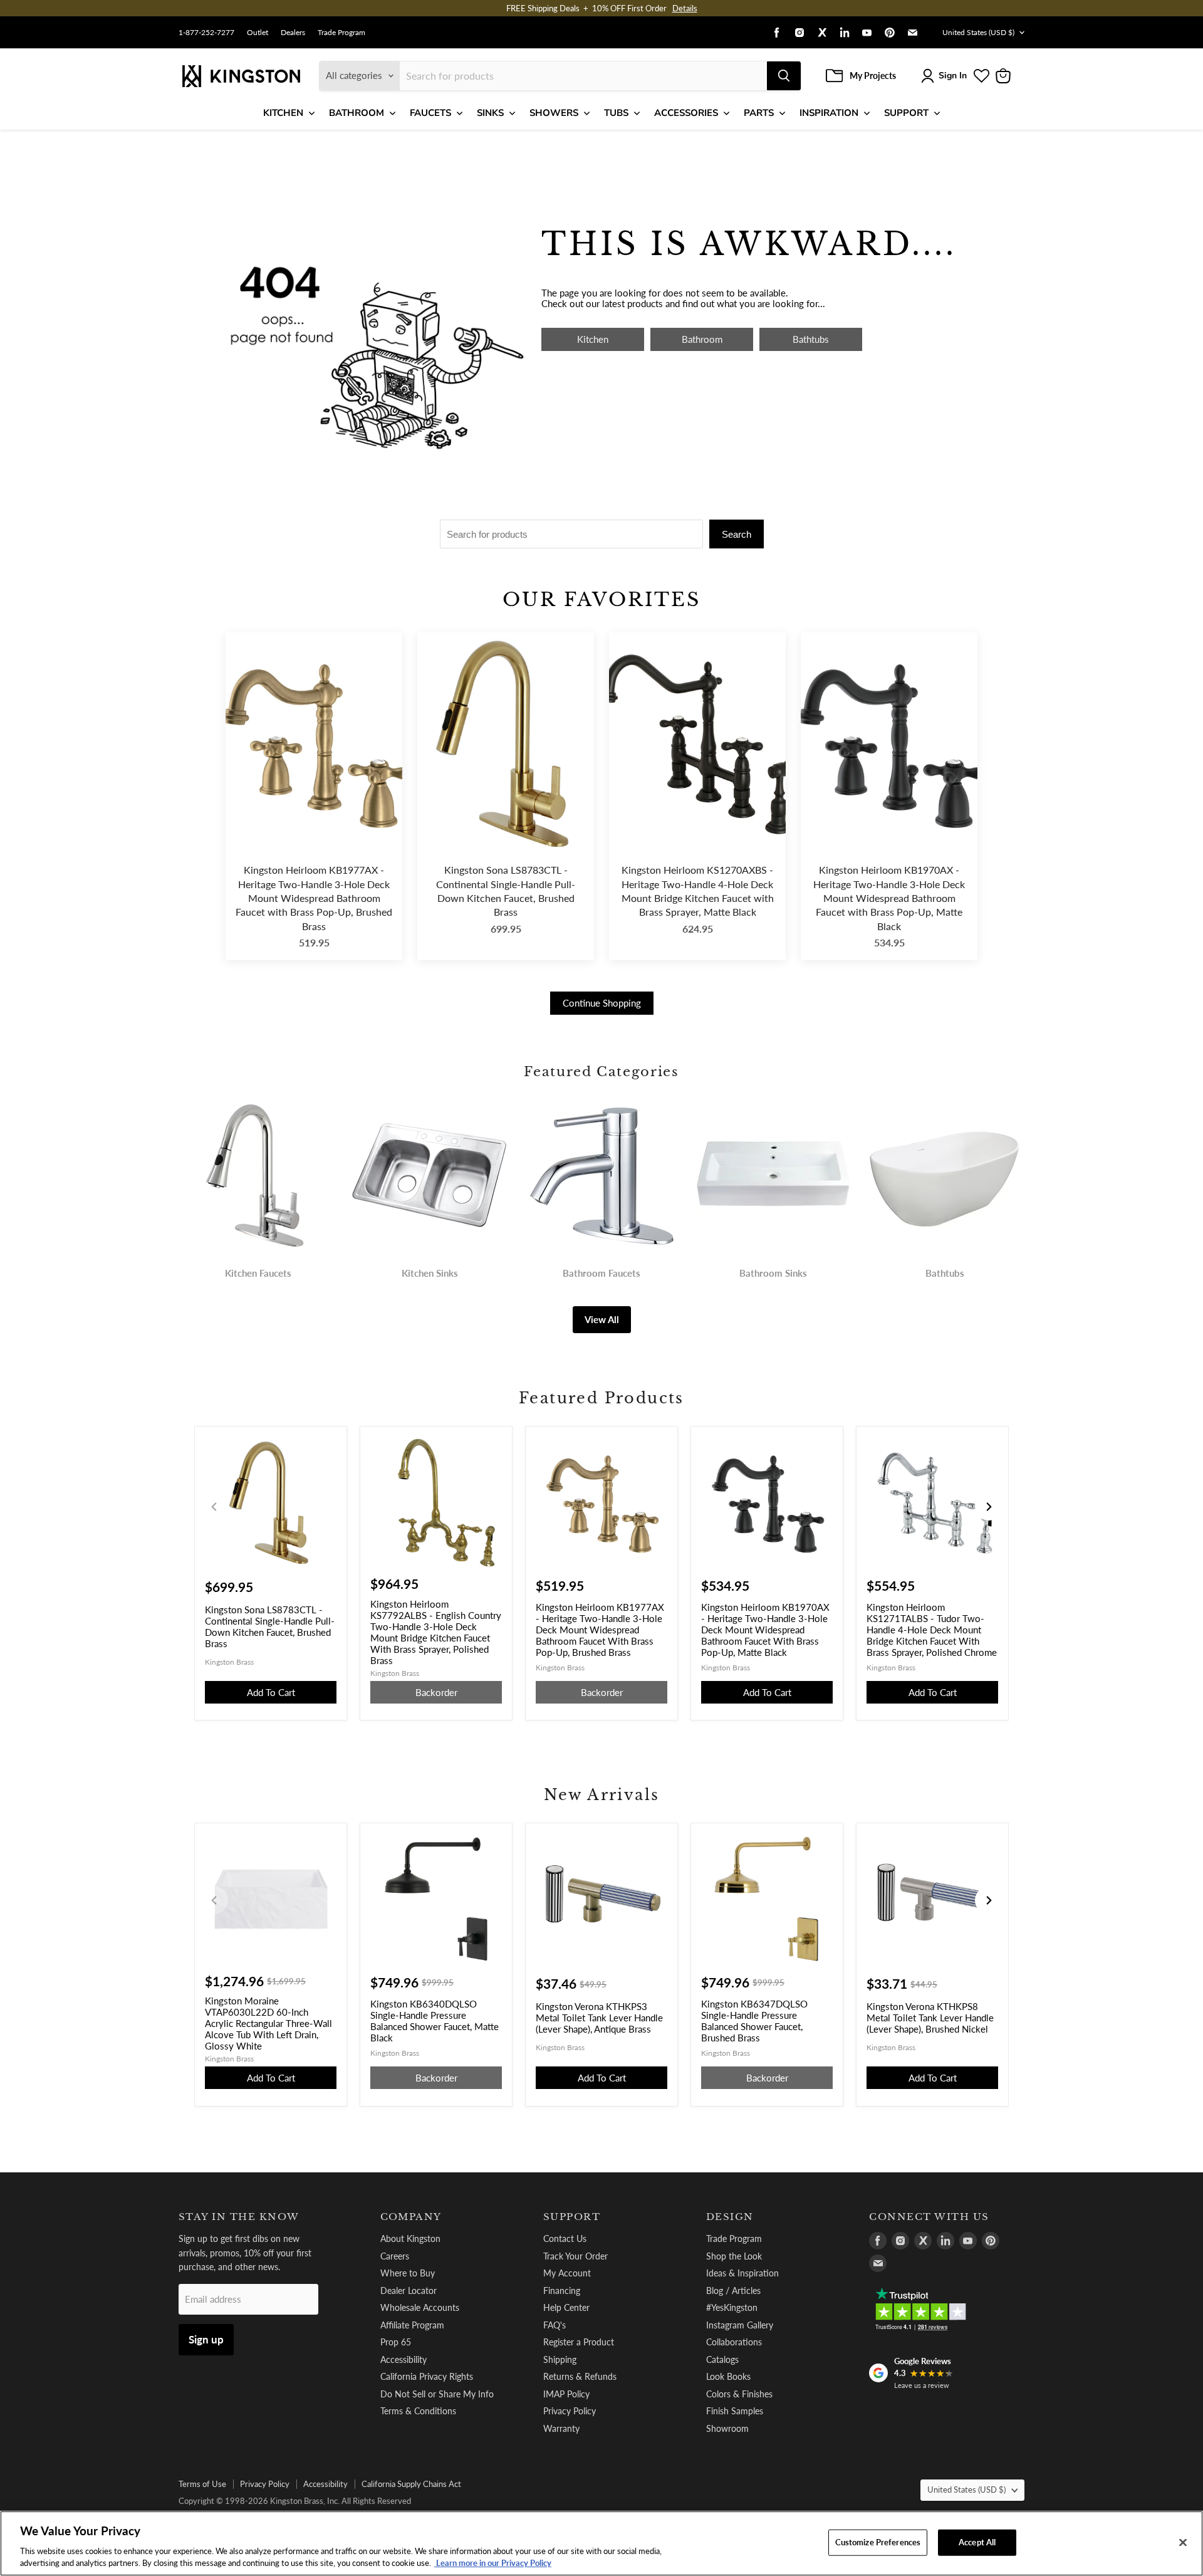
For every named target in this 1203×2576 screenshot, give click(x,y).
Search (737, 534)
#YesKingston (732, 2307)
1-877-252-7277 (206, 33)
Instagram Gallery (740, 2325)
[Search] (784, 76)
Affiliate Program (412, 2325)
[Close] (1183, 2543)
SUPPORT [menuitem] (906, 113)
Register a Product (579, 2342)
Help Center (566, 2307)
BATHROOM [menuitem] (357, 113)
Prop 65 (396, 2342)
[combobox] (583, 76)
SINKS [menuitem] (490, 113)
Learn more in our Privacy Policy (493, 2563)
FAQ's (555, 2325)
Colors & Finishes (739, 2394)
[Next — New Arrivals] (989, 1900)
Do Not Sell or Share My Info (437, 2394)
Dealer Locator (409, 2291)
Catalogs (722, 2359)
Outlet (258, 33)
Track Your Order (575, 2256)
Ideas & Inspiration (742, 2273)
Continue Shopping (602, 1003)
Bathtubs (811, 339)
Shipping (560, 2359)
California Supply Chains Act (411, 2484)
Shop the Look (734, 2256)
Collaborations (734, 2342)
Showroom (727, 2428)
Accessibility (404, 2359)
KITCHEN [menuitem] (283, 113)
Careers (395, 2256)
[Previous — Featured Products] (214, 1507)
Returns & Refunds (580, 2376)
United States (978, 32)
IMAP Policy (566, 2394)
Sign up (206, 2339)
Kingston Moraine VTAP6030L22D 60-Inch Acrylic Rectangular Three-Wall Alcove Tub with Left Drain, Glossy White (268, 2023)
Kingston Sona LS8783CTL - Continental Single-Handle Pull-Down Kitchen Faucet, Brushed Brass (506, 891)
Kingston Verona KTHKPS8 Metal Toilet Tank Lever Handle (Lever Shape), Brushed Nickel (930, 2018)
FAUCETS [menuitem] (430, 113)
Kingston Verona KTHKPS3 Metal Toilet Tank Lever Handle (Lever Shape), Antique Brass (599, 2018)
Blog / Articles (733, 2291)
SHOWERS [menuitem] (554, 113)
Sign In (953, 76)
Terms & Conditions (418, 2411)
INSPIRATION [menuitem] (829, 113)
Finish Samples (735, 2411)
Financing (562, 2291)
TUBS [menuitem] (616, 113)
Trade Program (341, 33)
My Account (567, 2273)
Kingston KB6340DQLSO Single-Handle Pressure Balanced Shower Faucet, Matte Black (435, 2021)
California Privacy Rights (427, 2376)
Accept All (977, 2542)
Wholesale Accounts (420, 2307)
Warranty (561, 2428)
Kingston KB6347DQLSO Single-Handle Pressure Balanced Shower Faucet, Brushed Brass (754, 2021)
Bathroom (702, 339)
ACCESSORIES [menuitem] (686, 113)
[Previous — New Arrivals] (214, 1900)
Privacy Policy (570, 2411)
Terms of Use (202, 2484)
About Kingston (410, 2238)
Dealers (293, 33)
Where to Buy (408, 2273)
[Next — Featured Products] (989, 1507)
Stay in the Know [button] (239, 2217)
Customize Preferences (878, 2542)
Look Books (728, 2376)
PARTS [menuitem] (759, 113)
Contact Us (565, 2238)
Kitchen (593, 339)
